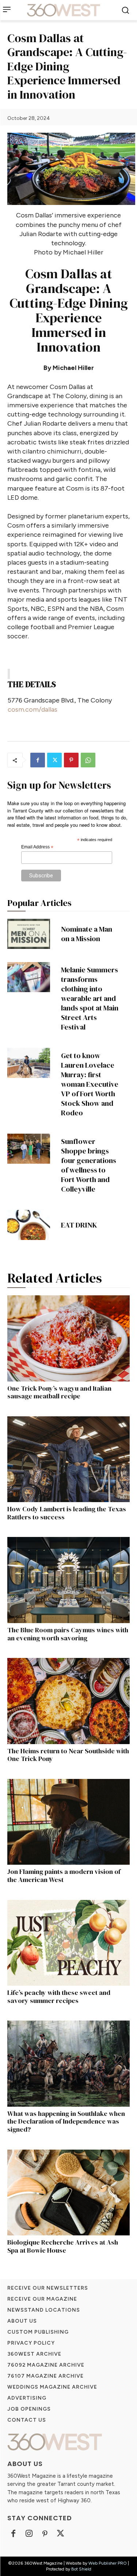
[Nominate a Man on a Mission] (29, 934)
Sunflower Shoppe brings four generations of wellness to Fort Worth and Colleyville (89, 1165)
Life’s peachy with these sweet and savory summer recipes (59, 1997)
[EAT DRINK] (29, 1225)
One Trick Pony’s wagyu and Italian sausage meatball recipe (59, 1392)
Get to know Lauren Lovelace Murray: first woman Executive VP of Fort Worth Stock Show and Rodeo (90, 1084)
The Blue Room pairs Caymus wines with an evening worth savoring (68, 1634)
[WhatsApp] (88, 760)
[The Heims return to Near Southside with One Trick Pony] (68, 1701)
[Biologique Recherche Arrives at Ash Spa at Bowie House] (68, 2193)
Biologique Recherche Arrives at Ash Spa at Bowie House (63, 2246)
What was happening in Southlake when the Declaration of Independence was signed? (66, 2121)
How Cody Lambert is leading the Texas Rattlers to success (67, 1513)
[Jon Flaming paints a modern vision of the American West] (68, 1822)
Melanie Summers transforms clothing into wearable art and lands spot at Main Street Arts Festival (90, 998)
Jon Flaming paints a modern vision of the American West (64, 1876)
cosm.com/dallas (33, 709)
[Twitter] (54, 760)
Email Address (37, 847)
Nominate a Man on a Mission (87, 934)
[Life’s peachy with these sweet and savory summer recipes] (68, 1943)
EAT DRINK (79, 1225)
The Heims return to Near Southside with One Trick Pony (68, 1755)
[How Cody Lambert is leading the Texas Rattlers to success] (68, 1459)
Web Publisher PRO (108, 2563)
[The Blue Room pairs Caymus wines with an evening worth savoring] (68, 1580)
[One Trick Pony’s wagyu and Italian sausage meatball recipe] (68, 1338)
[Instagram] (29, 2534)
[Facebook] (38, 760)
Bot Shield (81, 2569)
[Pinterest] (71, 760)
